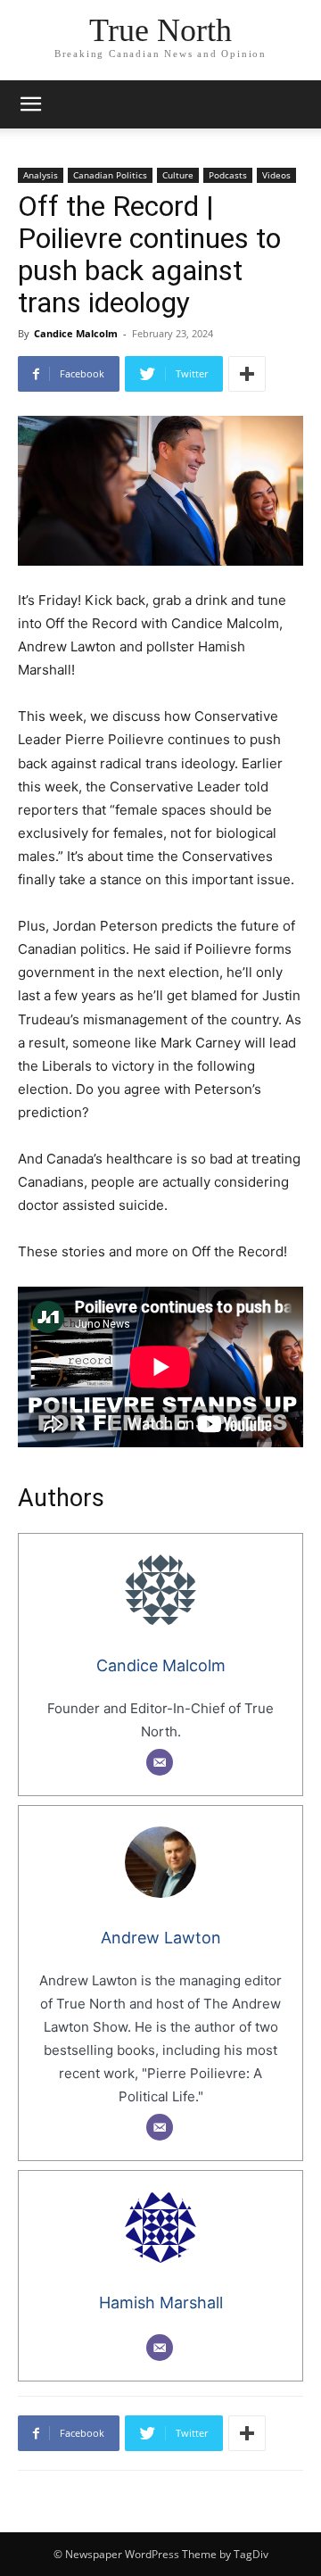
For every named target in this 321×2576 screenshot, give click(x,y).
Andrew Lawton (161, 1938)
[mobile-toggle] (30, 104)
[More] (247, 374)
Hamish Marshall (161, 2303)
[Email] (160, 1762)
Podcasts (228, 175)
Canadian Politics (110, 175)
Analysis (41, 175)
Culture (178, 175)
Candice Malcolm (76, 333)
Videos (276, 175)
